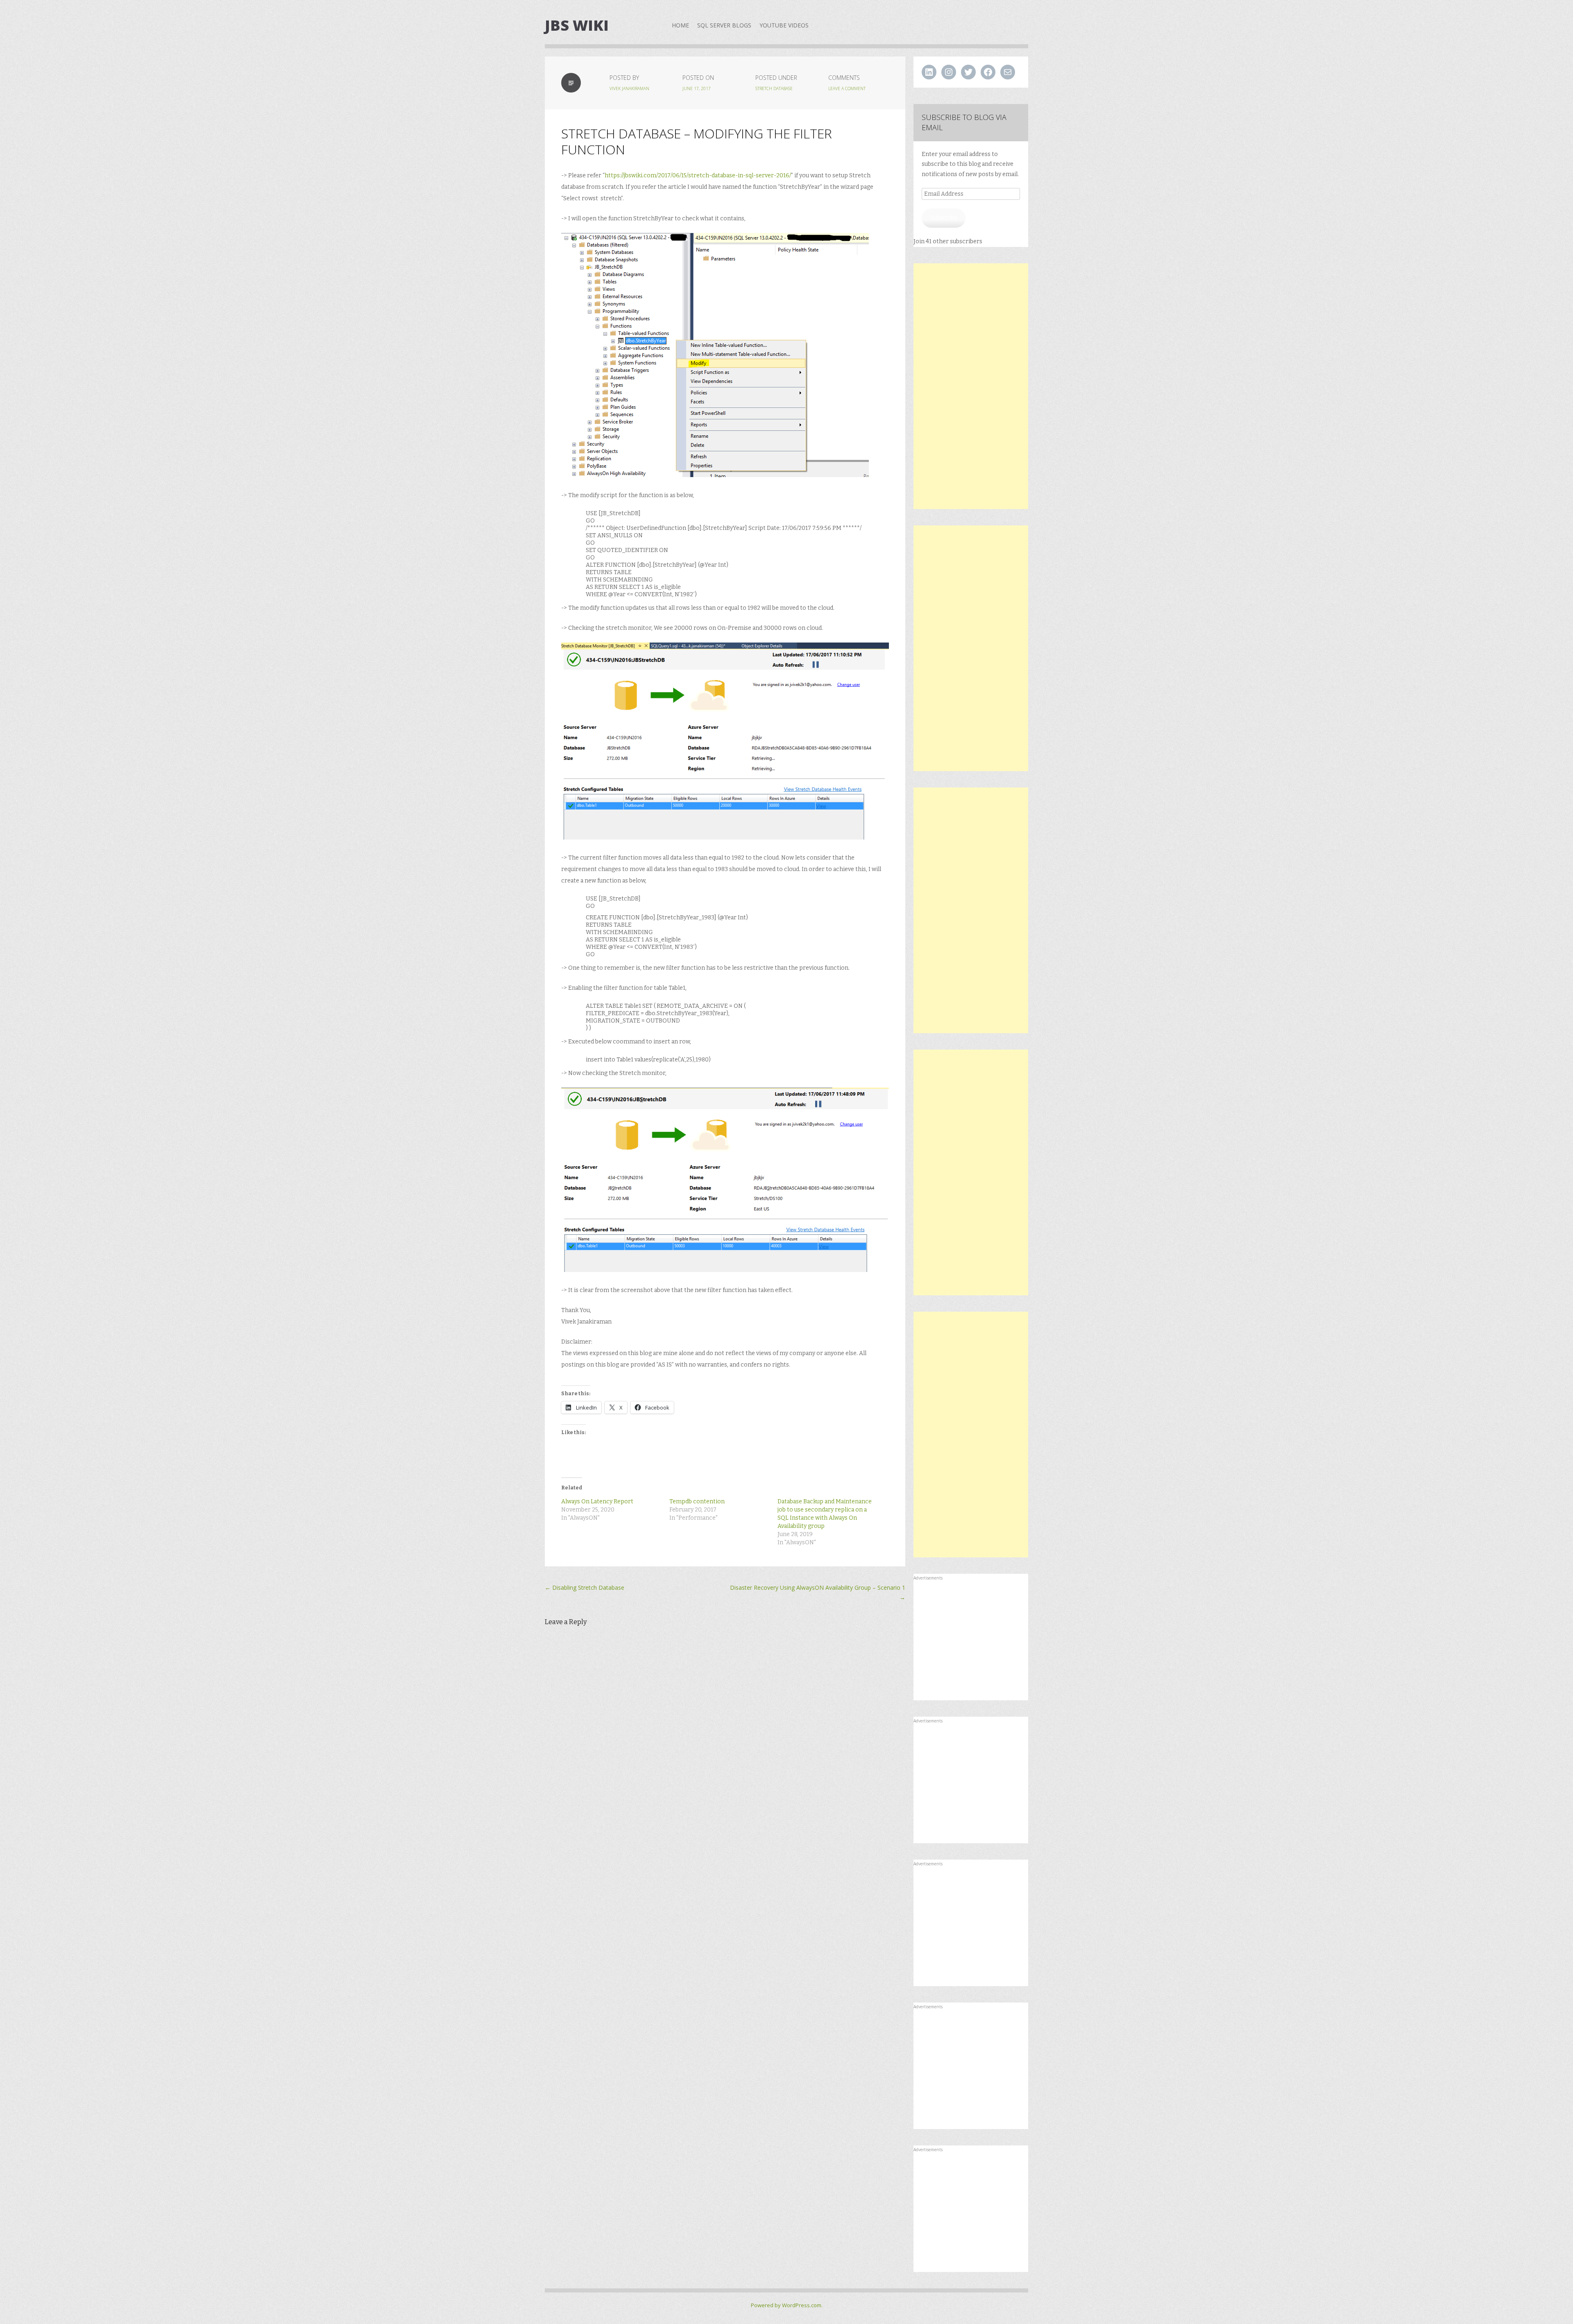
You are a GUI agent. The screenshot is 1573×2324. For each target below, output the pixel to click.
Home (680, 25)
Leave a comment (847, 88)
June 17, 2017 (697, 88)
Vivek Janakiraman (629, 88)
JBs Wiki (577, 25)
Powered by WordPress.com (786, 2305)
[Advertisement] (971, 386)
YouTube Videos (784, 25)
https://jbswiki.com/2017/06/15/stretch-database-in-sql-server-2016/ (698, 175)
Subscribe (944, 218)
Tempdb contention (697, 1501)
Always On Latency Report (597, 1501)
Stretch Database (774, 88)
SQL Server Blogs (724, 25)
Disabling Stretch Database (585, 1587)
